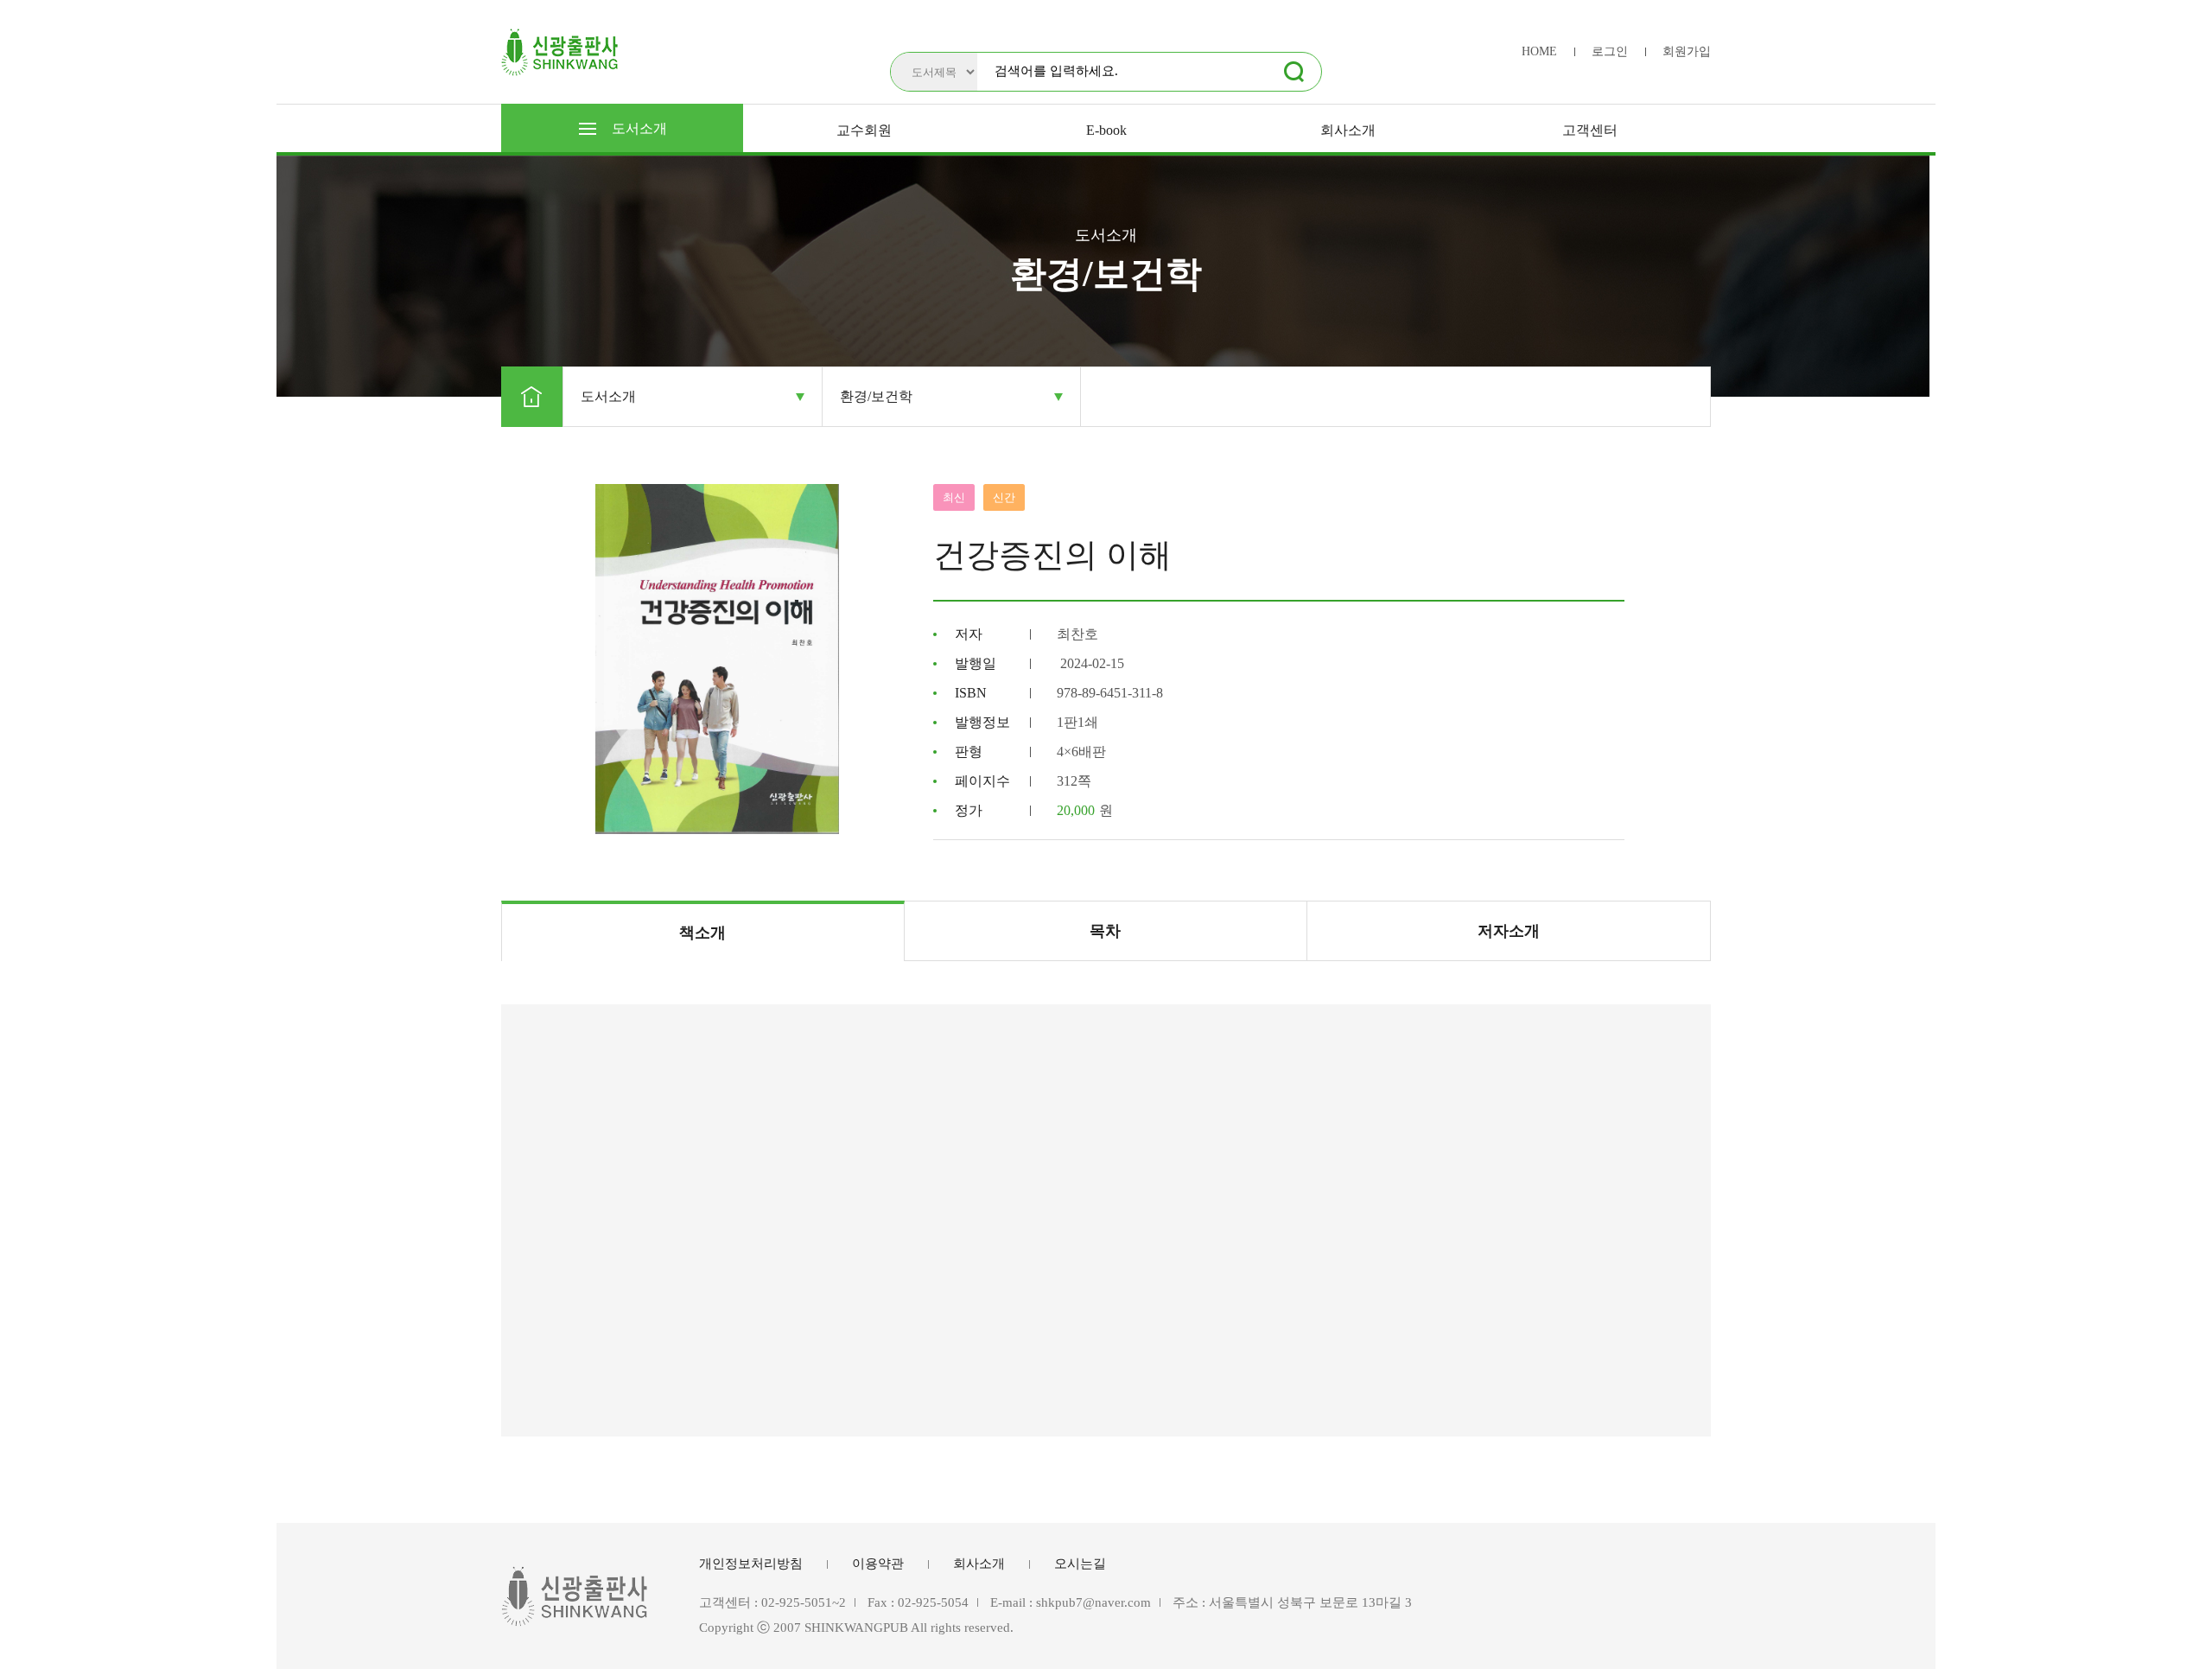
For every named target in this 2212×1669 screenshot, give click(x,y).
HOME (1539, 51)
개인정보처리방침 (751, 1564)
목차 (1105, 931)
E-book (1106, 130)
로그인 (1610, 51)
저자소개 (1509, 931)
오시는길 (1080, 1564)
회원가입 (1687, 51)
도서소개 (639, 128)
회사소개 (1348, 130)
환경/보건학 (876, 396)
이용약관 (878, 1564)
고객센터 (1590, 130)
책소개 (702, 933)
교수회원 (864, 130)
